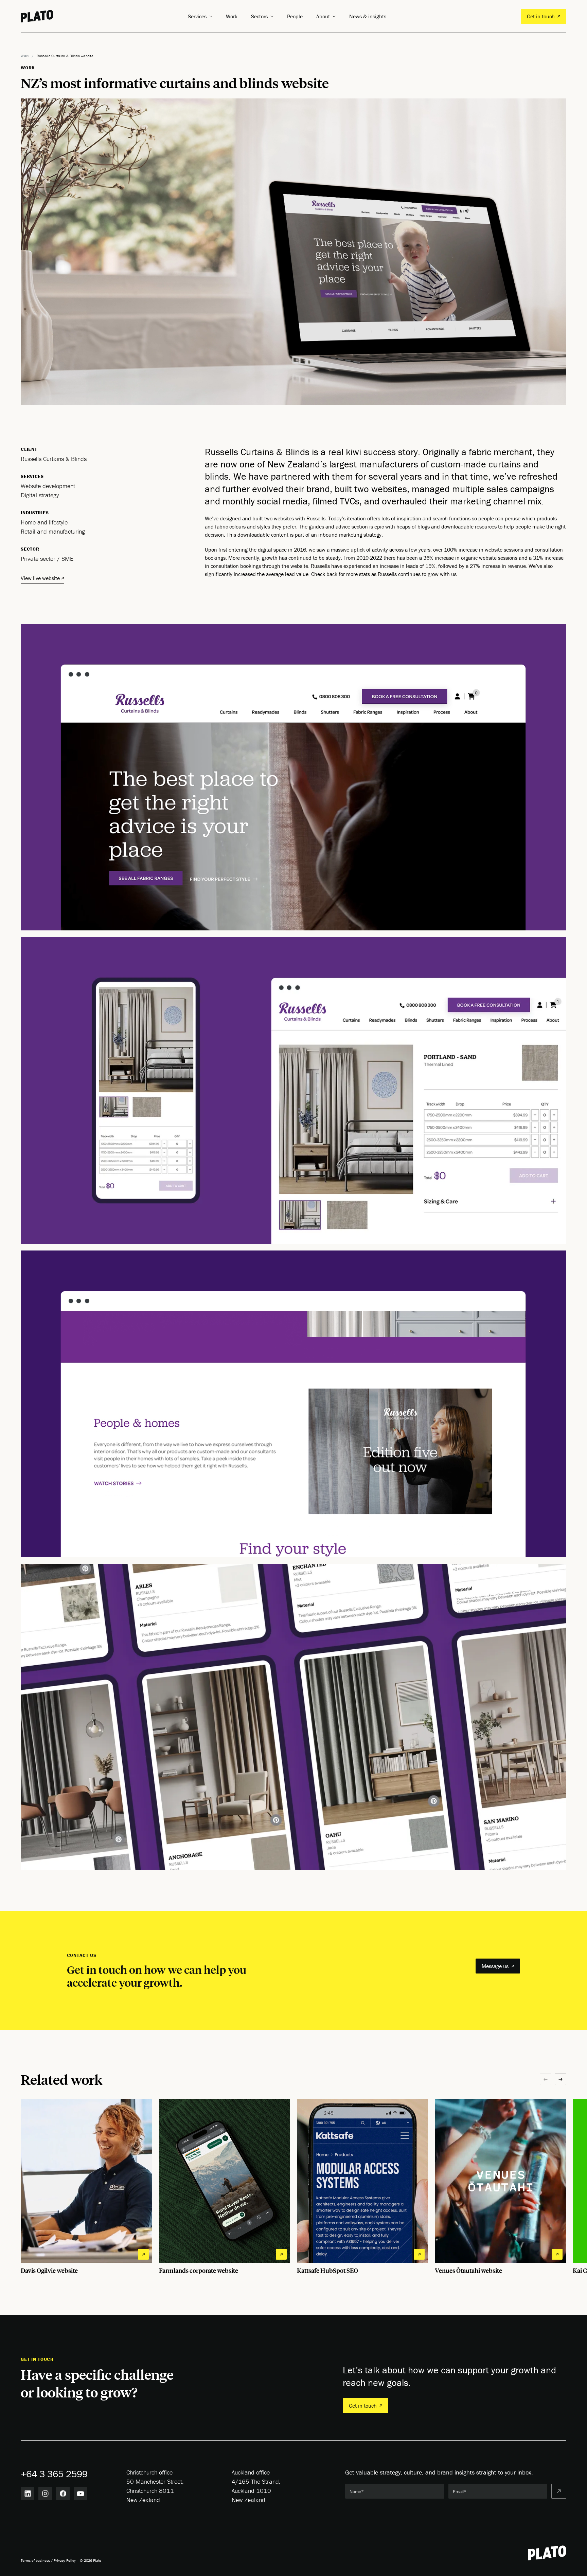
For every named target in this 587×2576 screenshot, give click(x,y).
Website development (48, 486)
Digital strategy (40, 495)
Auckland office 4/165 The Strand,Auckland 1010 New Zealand (256, 2486)
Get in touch (541, 16)
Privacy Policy (65, 2560)
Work (232, 16)
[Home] (37, 16)
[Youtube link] (81, 2494)
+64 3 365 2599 (54, 2474)
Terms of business (35, 2560)
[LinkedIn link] (28, 2494)
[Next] (561, 2079)
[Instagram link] (45, 2494)
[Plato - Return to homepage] (547, 2553)
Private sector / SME (47, 559)
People (295, 16)
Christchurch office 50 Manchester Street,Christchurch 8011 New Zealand (155, 2486)
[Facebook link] (63, 2494)
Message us (495, 1966)
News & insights (368, 16)
